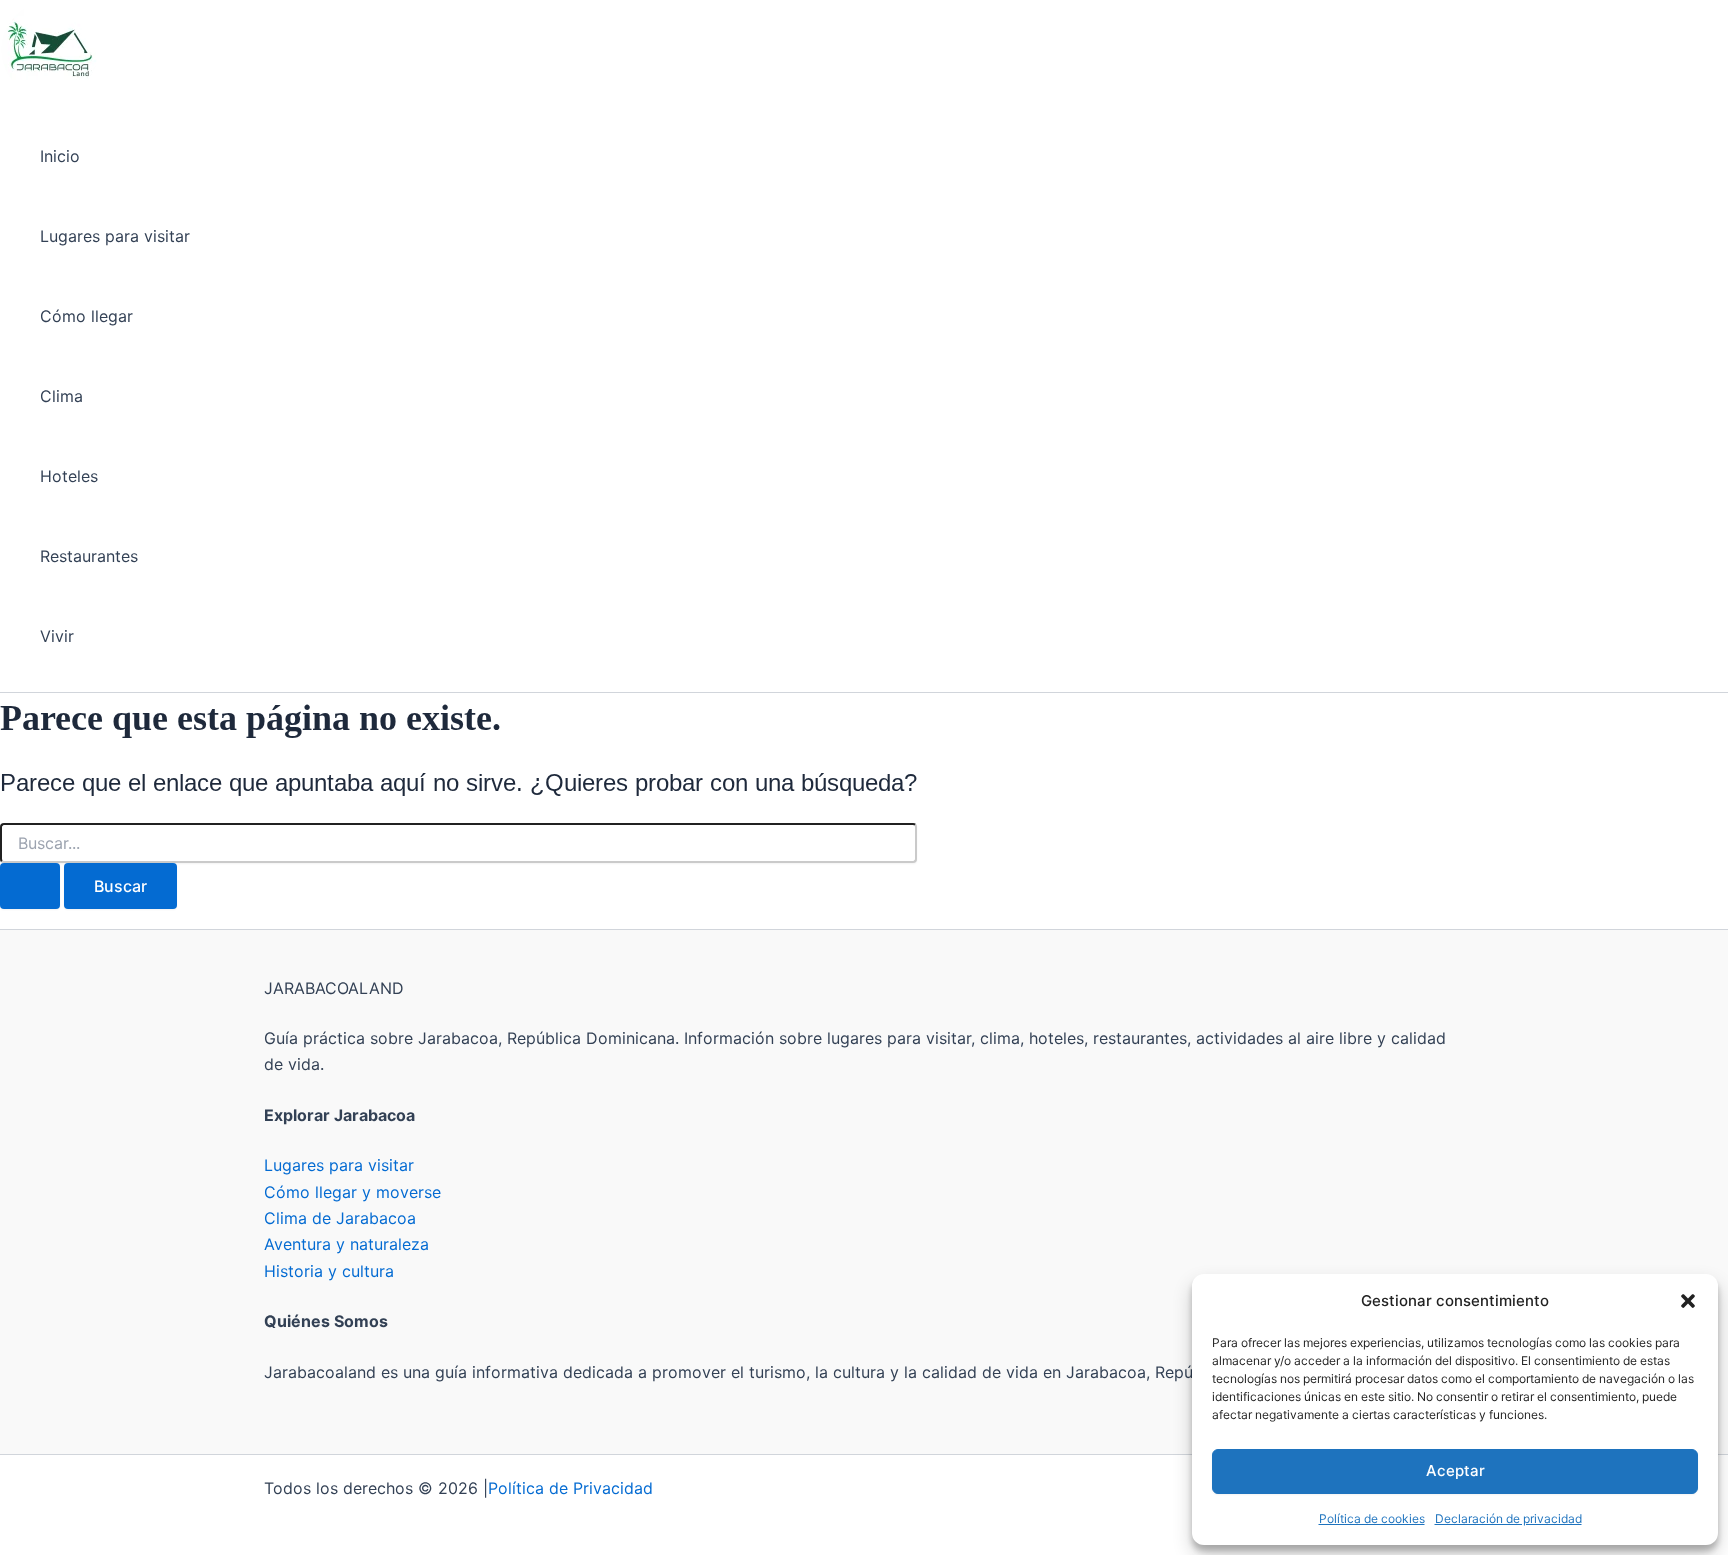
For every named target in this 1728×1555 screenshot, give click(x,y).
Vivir (57, 636)
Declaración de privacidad (1508, 1518)
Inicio (60, 156)
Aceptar (1455, 1470)
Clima (61, 396)
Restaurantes (89, 556)
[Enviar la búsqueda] (30, 886)
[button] (1688, 1301)
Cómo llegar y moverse (352, 1192)
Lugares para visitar (115, 236)
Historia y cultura (329, 1271)
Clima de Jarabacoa (340, 1218)
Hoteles (69, 476)
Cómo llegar (86, 316)
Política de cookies (1372, 1518)
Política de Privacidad (570, 1488)
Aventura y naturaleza (346, 1244)
